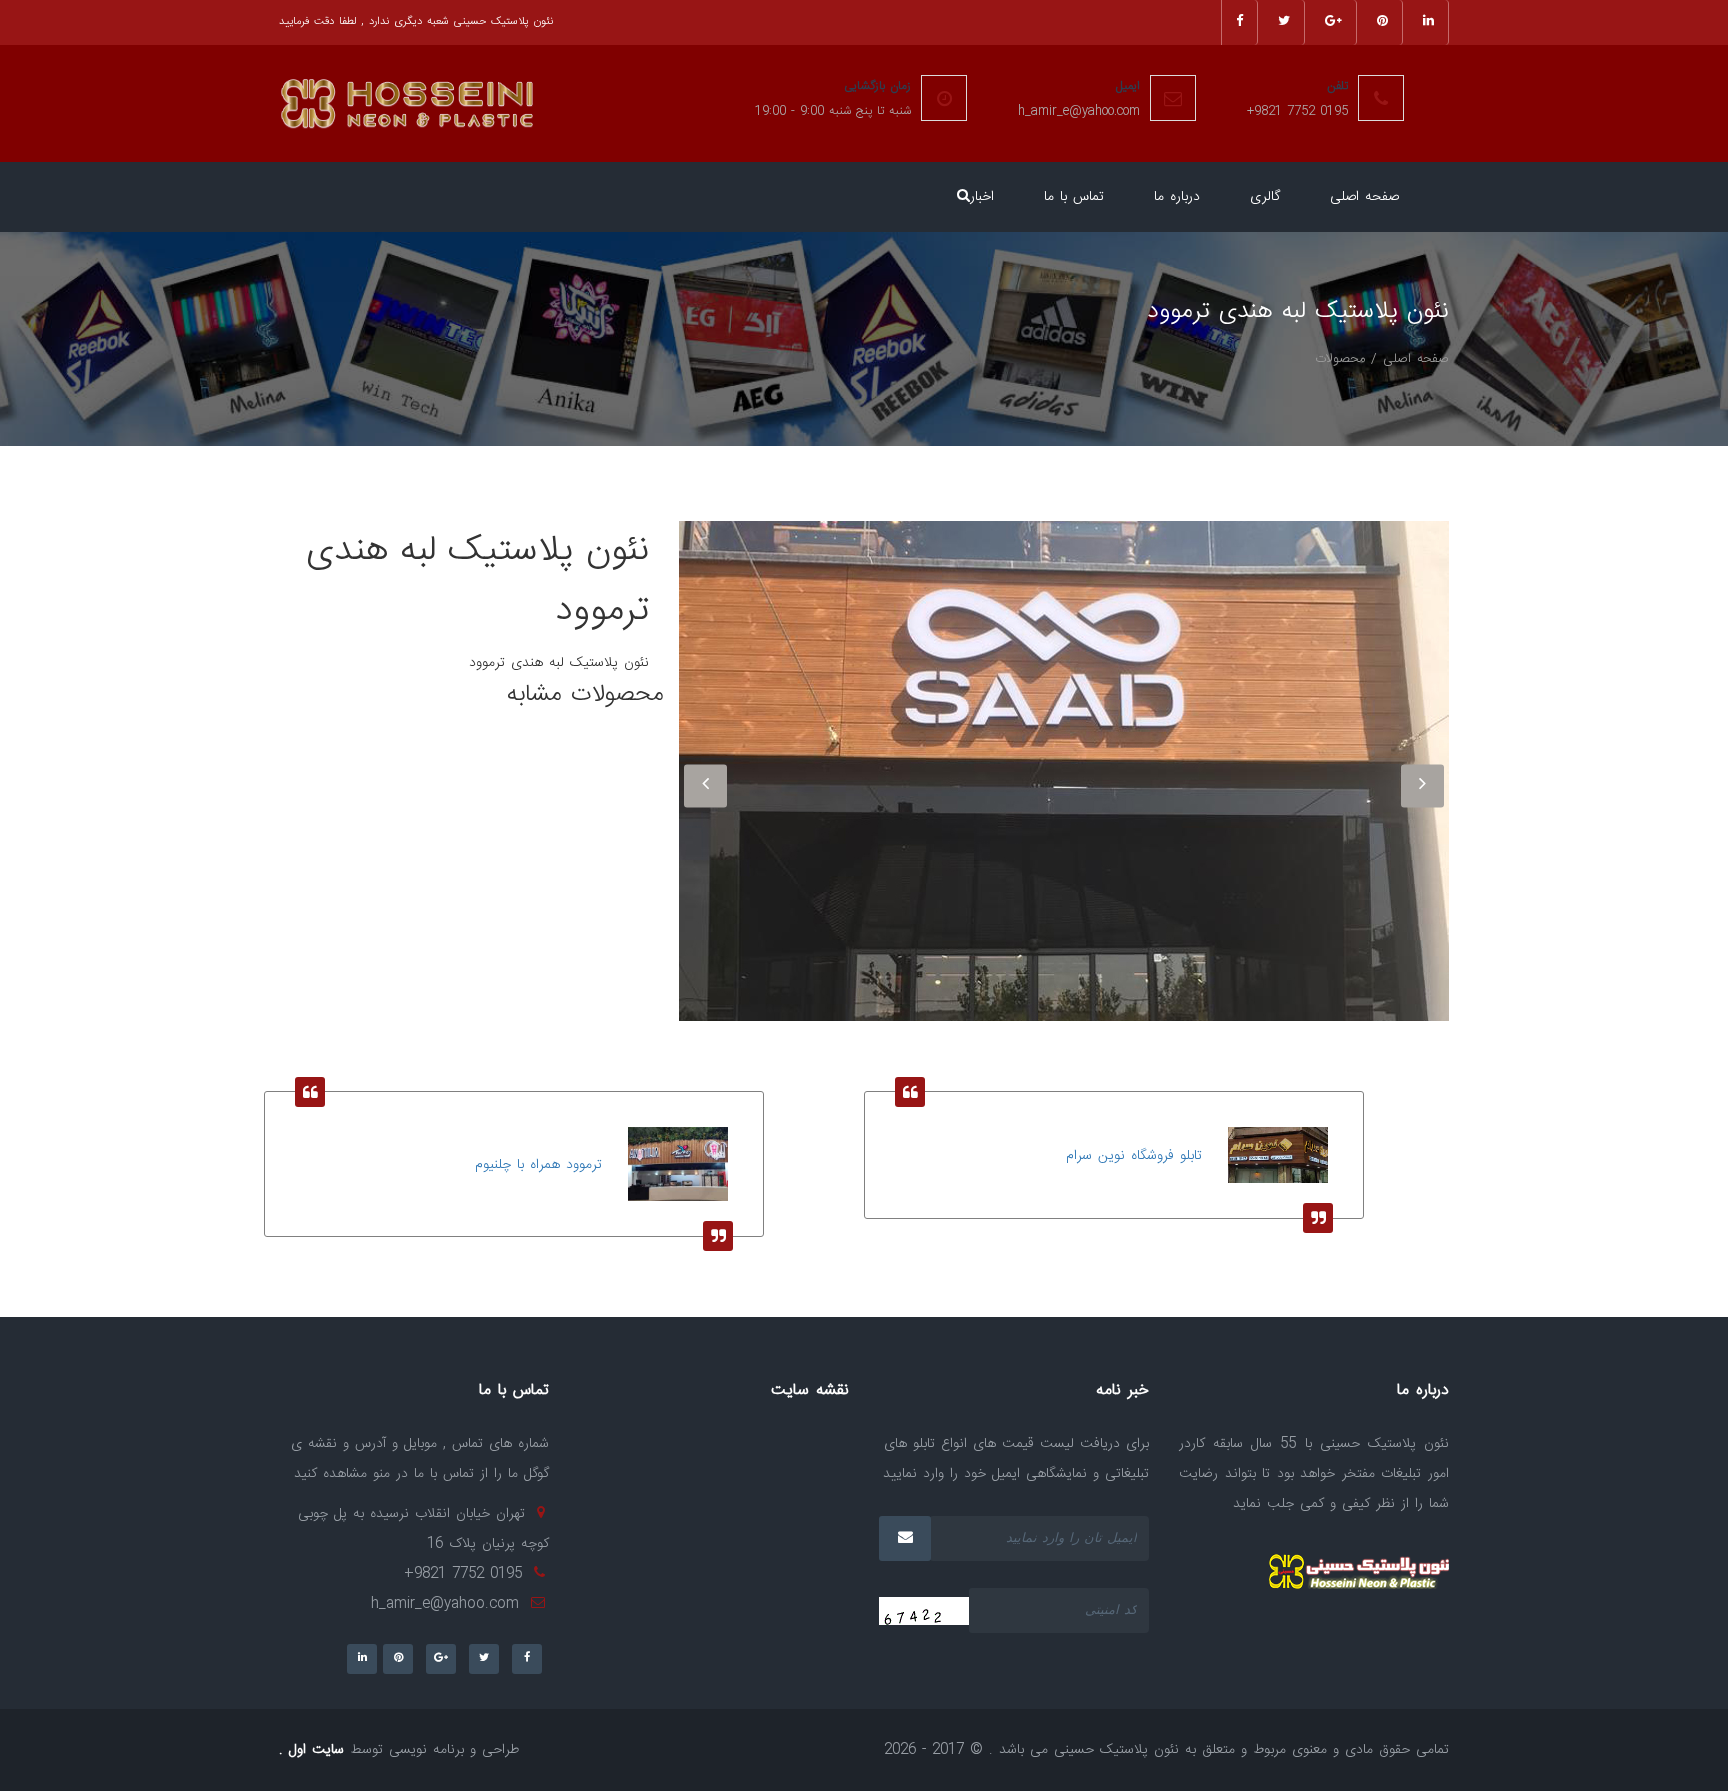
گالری (1265, 197)
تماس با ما (1074, 197)
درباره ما (1177, 197)
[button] (963, 197)
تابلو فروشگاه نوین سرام (1134, 1156)
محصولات (1340, 359)
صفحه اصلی (1364, 197)
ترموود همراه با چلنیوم (538, 1165)
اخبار (982, 197)
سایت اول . (311, 1750)
